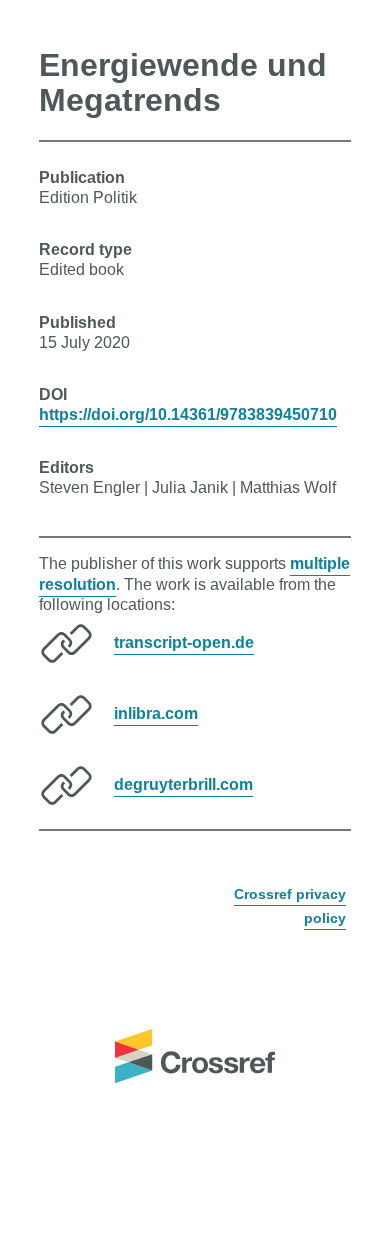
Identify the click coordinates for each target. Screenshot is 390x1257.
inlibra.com (156, 713)
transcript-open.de (184, 642)
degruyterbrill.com (183, 784)
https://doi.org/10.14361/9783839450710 (188, 414)
